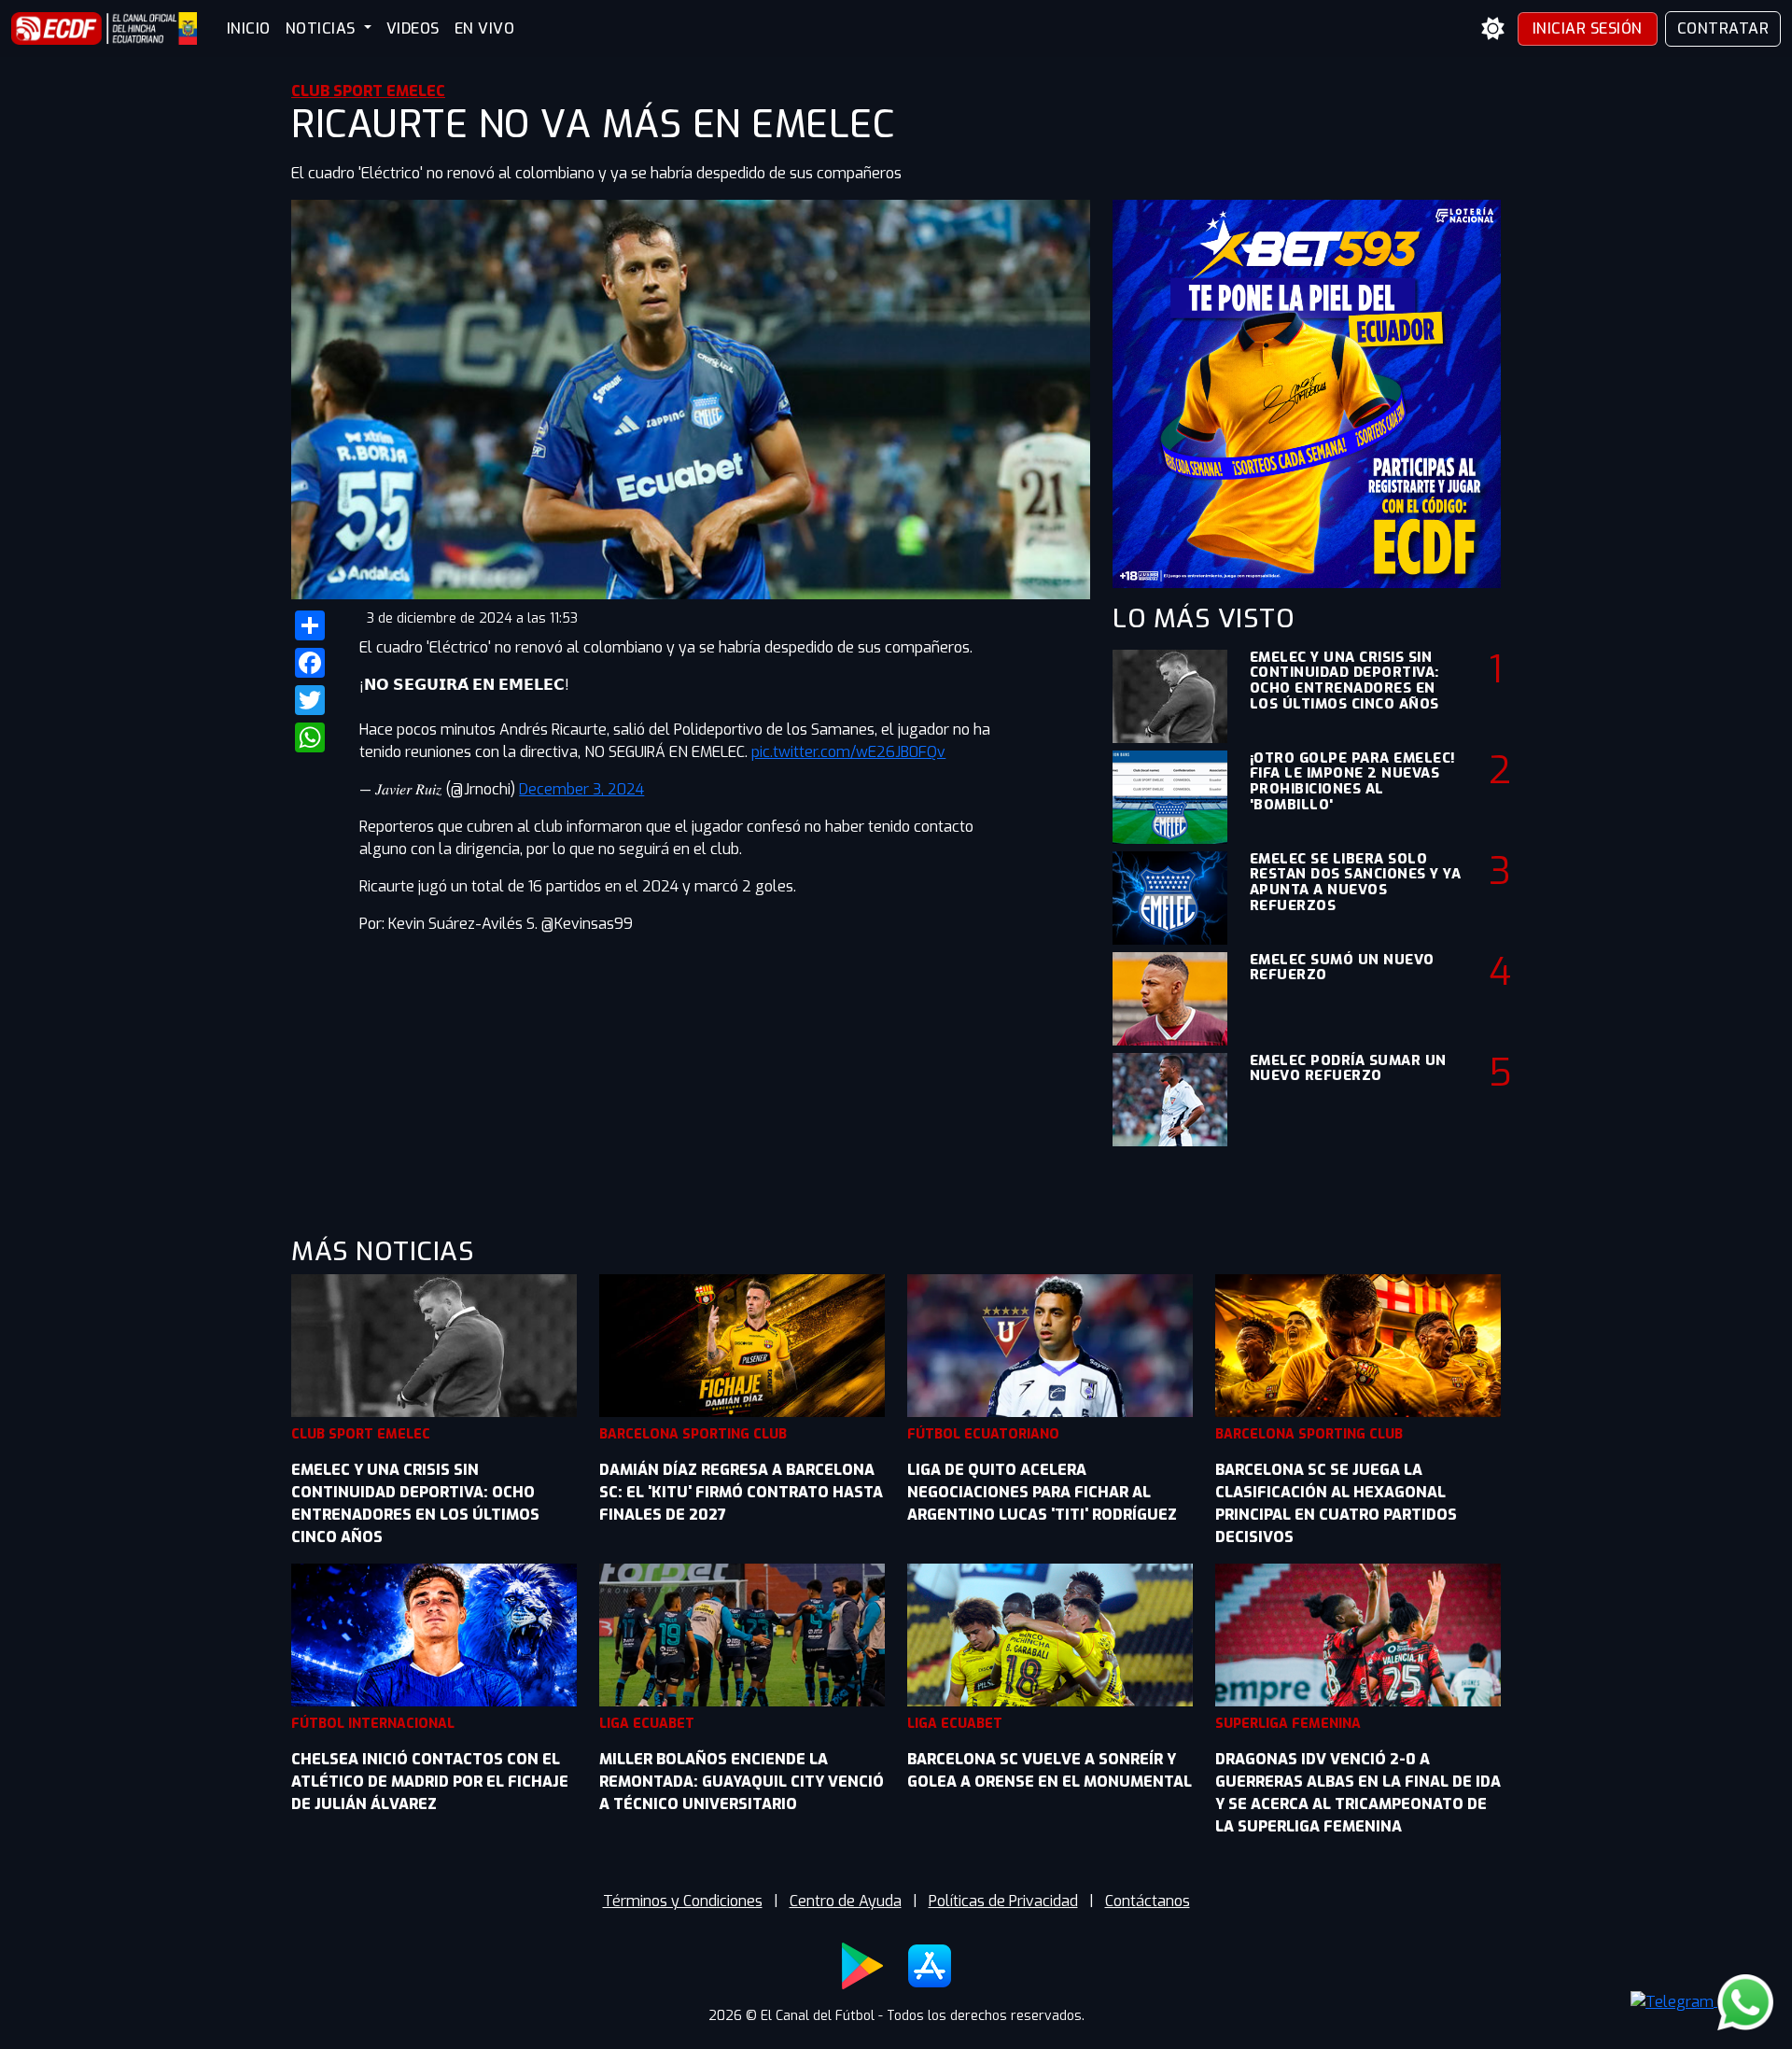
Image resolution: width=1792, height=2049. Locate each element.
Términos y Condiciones (683, 1901)
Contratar (1723, 28)
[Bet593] (1307, 393)
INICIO (249, 28)
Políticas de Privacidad (1003, 1901)
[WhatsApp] (314, 737)
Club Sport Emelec (368, 91)
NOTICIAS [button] (323, 28)
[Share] (314, 625)
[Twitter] (314, 700)
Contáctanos (1148, 1901)
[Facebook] (314, 663)
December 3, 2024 (581, 789)
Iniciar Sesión (1588, 28)
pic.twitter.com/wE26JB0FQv (848, 752)
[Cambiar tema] (1493, 29)
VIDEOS (413, 28)
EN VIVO (485, 28)
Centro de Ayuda (846, 1901)
